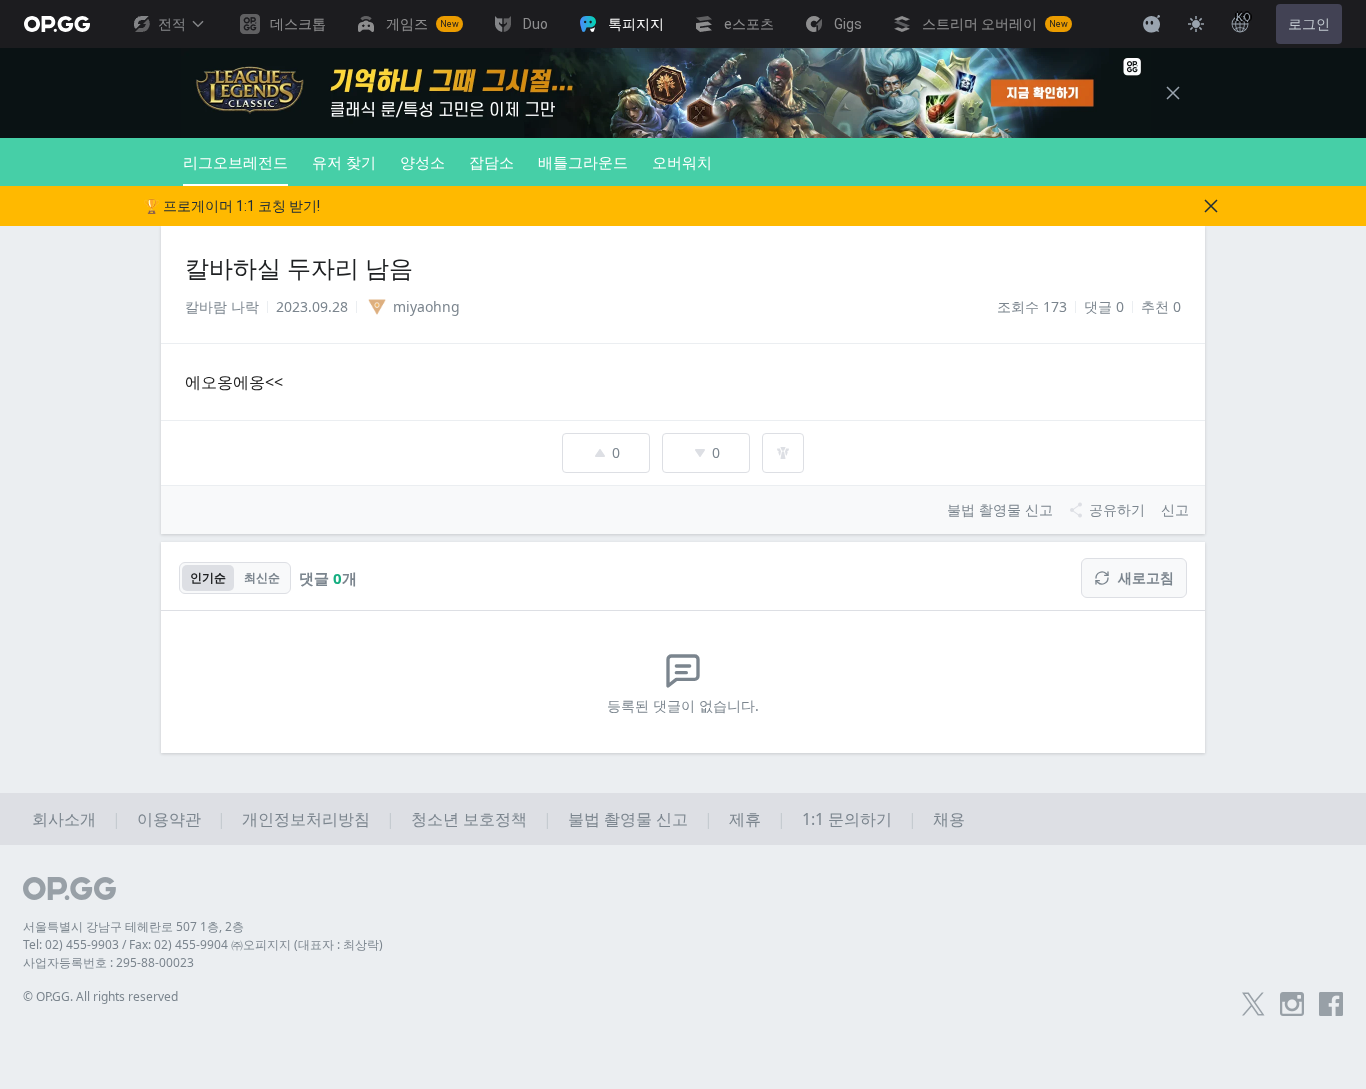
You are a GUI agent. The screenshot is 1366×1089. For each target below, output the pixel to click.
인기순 (208, 577)
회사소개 (64, 819)
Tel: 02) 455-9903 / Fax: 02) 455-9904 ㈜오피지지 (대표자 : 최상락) (203, 944)
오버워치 (682, 162)
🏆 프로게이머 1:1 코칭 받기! (231, 206)
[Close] (1173, 93)
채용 (949, 819)
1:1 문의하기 (847, 819)
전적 (172, 24)
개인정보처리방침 (306, 819)
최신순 (262, 577)
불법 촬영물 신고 (628, 819)
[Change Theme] (1196, 24)
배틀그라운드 (583, 162)
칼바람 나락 (222, 306)
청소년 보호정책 (469, 819)
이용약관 (169, 819)
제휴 (745, 819)
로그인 (1309, 24)
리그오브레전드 (235, 162)
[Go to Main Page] (57, 24)
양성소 (422, 162)
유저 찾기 (344, 162)
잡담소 (491, 162)
